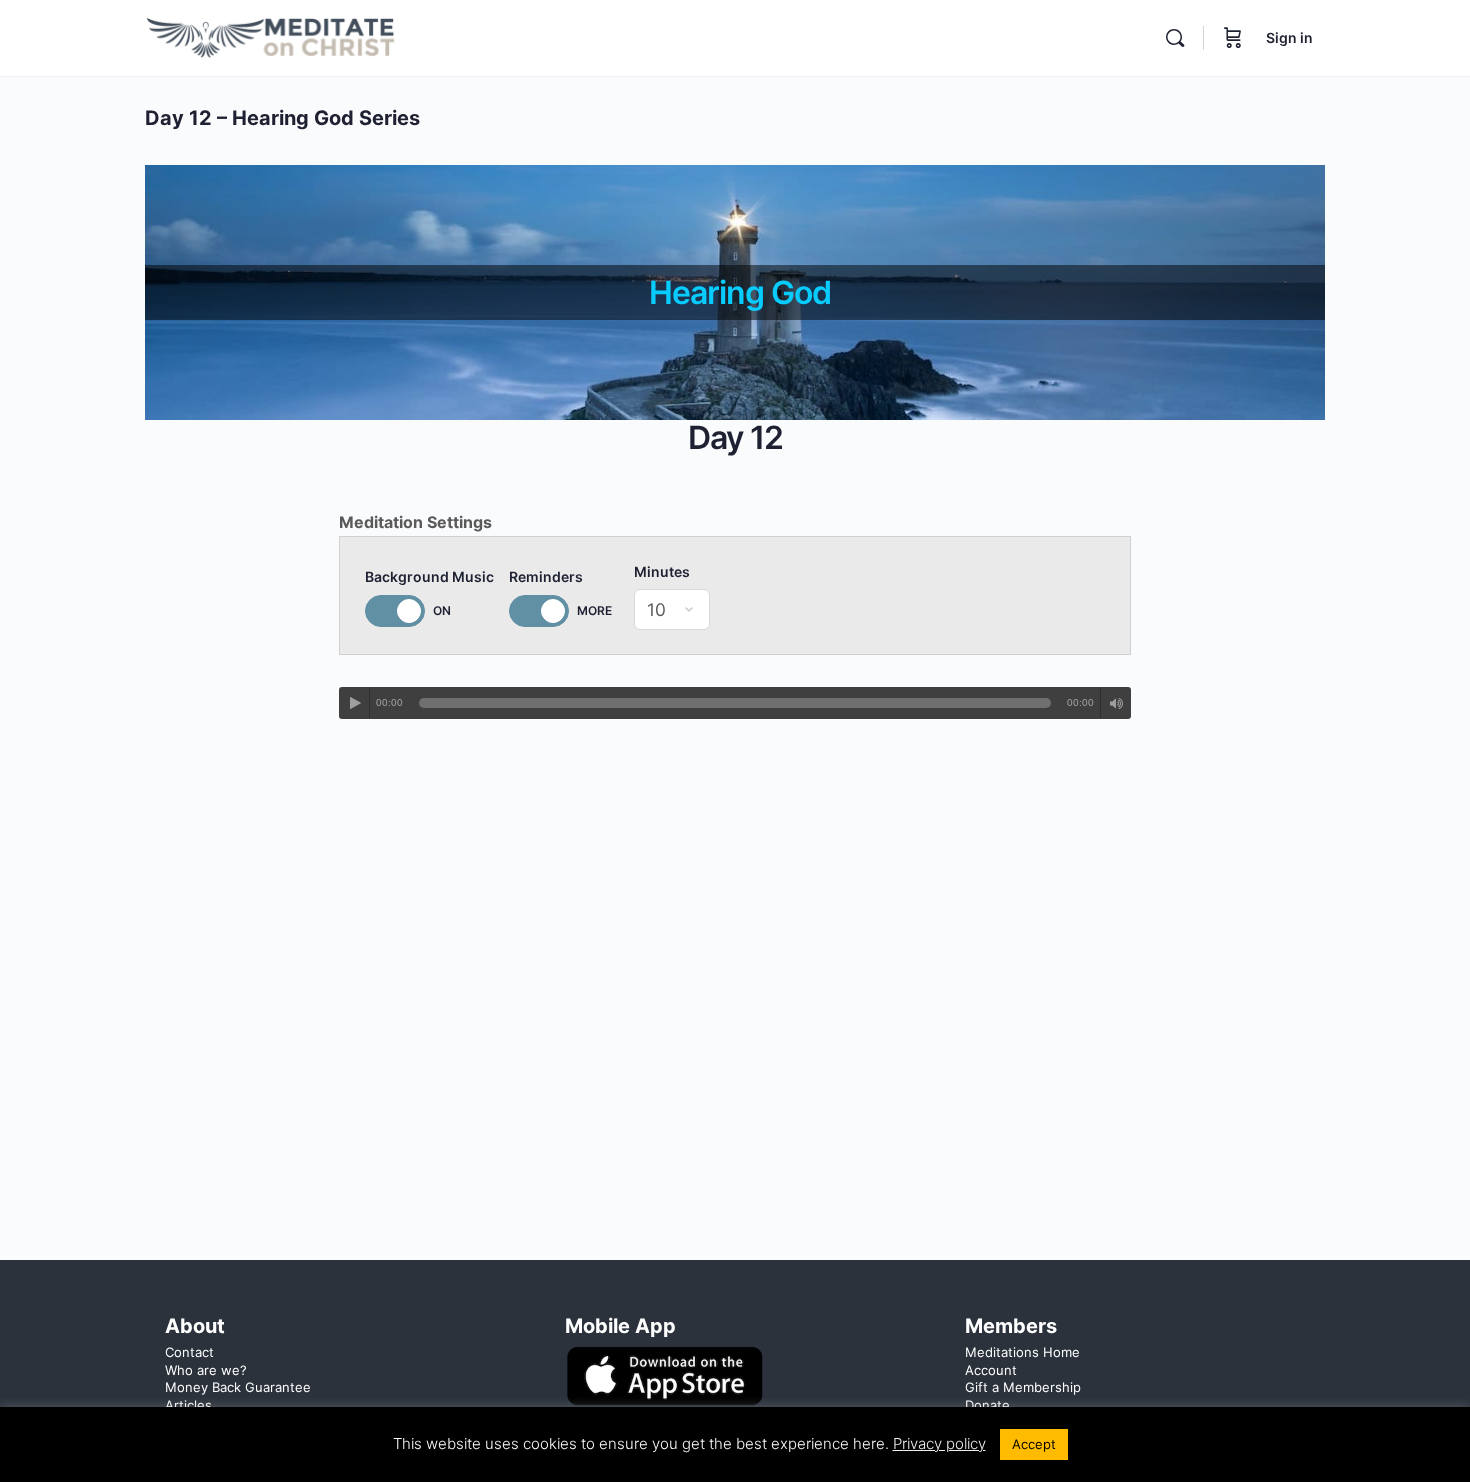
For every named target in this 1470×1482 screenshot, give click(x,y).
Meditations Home (1022, 1352)
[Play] (355, 703)
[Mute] (1116, 703)
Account (991, 1370)
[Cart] (1233, 38)
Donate (987, 1405)
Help (179, 1422)
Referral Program (1017, 1422)
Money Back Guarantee (238, 1387)
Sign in (1289, 37)
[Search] (1175, 38)
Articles (188, 1405)
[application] (735, 703)
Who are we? (206, 1370)
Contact (189, 1352)
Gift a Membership (1023, 1387)
